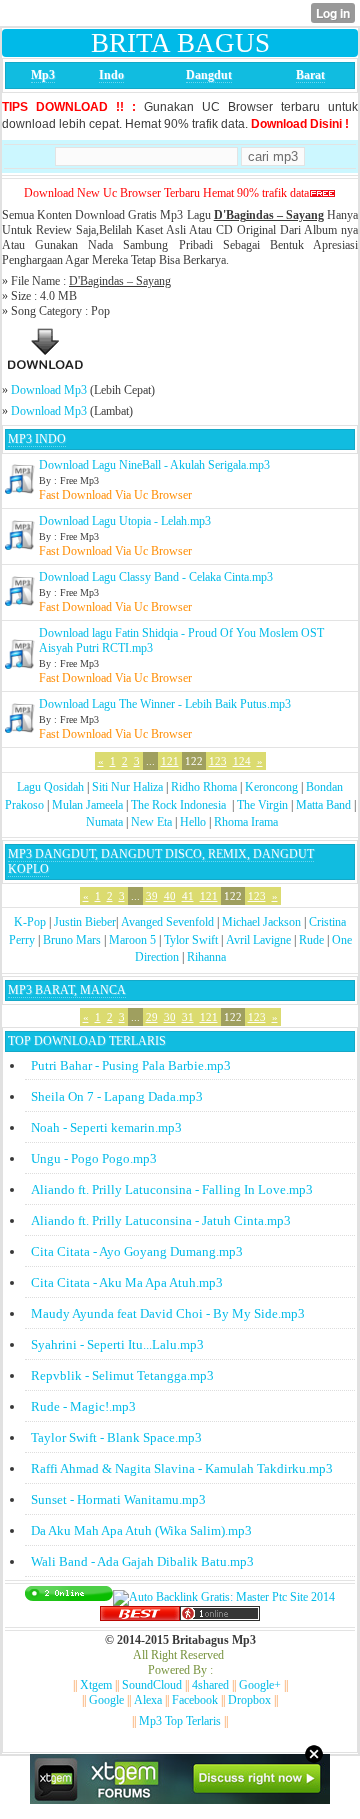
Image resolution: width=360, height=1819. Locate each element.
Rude (311, 940)
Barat (310, 75)
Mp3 (43, 75)
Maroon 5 (132, 940)
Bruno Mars (72, 940)
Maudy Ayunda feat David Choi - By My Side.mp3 (168, 1313)
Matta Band (323, 805)
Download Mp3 (49, 390)
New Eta (151, 822)
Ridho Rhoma (204, 787)
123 (218, 761)
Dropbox (249, 1700)
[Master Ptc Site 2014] (224, 1597)
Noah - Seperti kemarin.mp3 (106, 1127)
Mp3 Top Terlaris (180, 1721)
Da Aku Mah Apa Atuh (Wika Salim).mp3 (141, 1530)
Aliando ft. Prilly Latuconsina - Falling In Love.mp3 (172, 1189)
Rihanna (206, 957)
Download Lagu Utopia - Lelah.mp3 (125, 521)
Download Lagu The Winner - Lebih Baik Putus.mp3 (165, 704)
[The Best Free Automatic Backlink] (140, 1617)
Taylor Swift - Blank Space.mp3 (116, 1437)
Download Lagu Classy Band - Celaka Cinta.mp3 (156, 577)
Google (106, 1700)
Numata (104, 822)
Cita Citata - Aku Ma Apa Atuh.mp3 (127, 1282)
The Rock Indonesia (180, 805)
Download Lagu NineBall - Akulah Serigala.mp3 (154, 465)
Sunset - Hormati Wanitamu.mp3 (118, 1499)
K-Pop (30, 922)
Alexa (148, 1700)
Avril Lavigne (258, 940)
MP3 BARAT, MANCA (67, 990)
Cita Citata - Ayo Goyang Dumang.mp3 (137, 1251)
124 (242, 761)
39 (152, 896)
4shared (210, 1685)
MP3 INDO (37, 439)
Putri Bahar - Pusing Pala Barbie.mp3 (131, 1065)
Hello (193, 822)
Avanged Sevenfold (167, 922)
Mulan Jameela (87, 805)
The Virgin (262, 805)
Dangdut (209, 75)
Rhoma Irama (246, 822)
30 (170, 1017)
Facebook (195, 1700)
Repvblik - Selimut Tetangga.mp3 (122, 1375)
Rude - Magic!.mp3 (83, 1406)
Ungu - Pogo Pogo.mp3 (94, 1158)
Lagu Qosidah (50, 787)
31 (188, 1017)
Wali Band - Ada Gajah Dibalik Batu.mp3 (142, 1561)
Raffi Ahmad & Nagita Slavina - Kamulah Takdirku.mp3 (182, 1468)
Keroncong (271, 787)
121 (170, 761)
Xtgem (96, 1685)
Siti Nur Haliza (127, 787)
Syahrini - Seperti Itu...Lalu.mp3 (117, 1344)
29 (152, 1017)
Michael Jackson (261, 922)
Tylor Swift (191, 940)
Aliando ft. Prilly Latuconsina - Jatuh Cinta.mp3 (161, 1220)
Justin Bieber (85, 922)
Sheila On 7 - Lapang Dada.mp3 (117, 1096)
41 (188, 896)
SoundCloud (152, 1685)
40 (170, 896)
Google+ (260, 1685)
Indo (111, 75)
